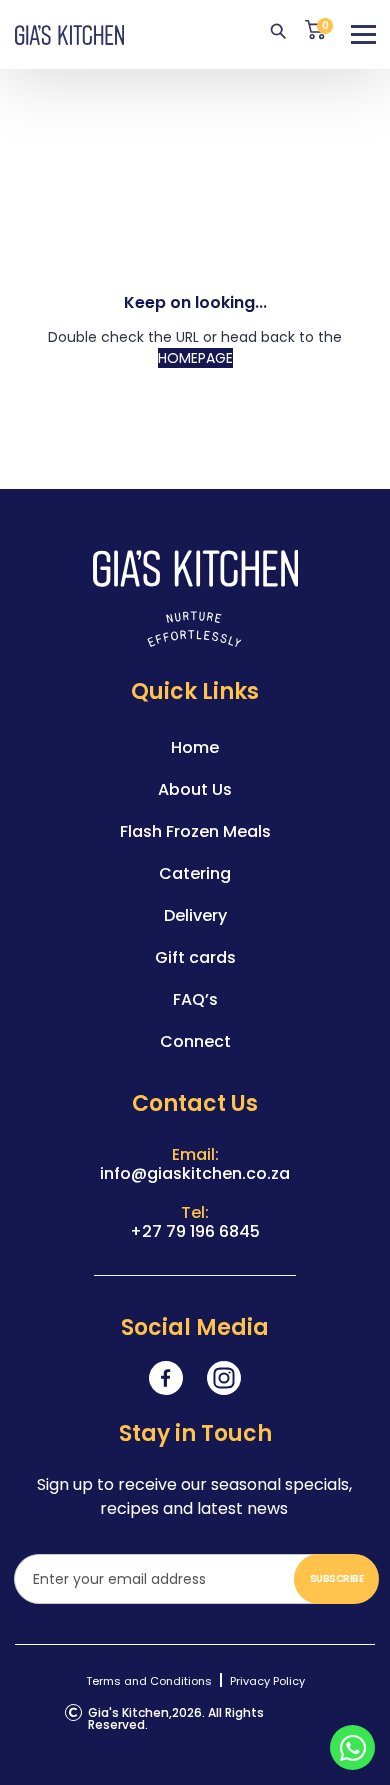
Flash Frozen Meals (195, 831)
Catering (195, 873)
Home (195, 747)
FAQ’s (195, 999)
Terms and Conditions (149, 1681)
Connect (195, 1041)
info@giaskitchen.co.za (195, 1173)
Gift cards (195, 957)
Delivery (195, 915)
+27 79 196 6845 (195, 1231)
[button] (363, 36)
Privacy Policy (267, 1681)
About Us (195, 789)
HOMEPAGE (195, 358)
